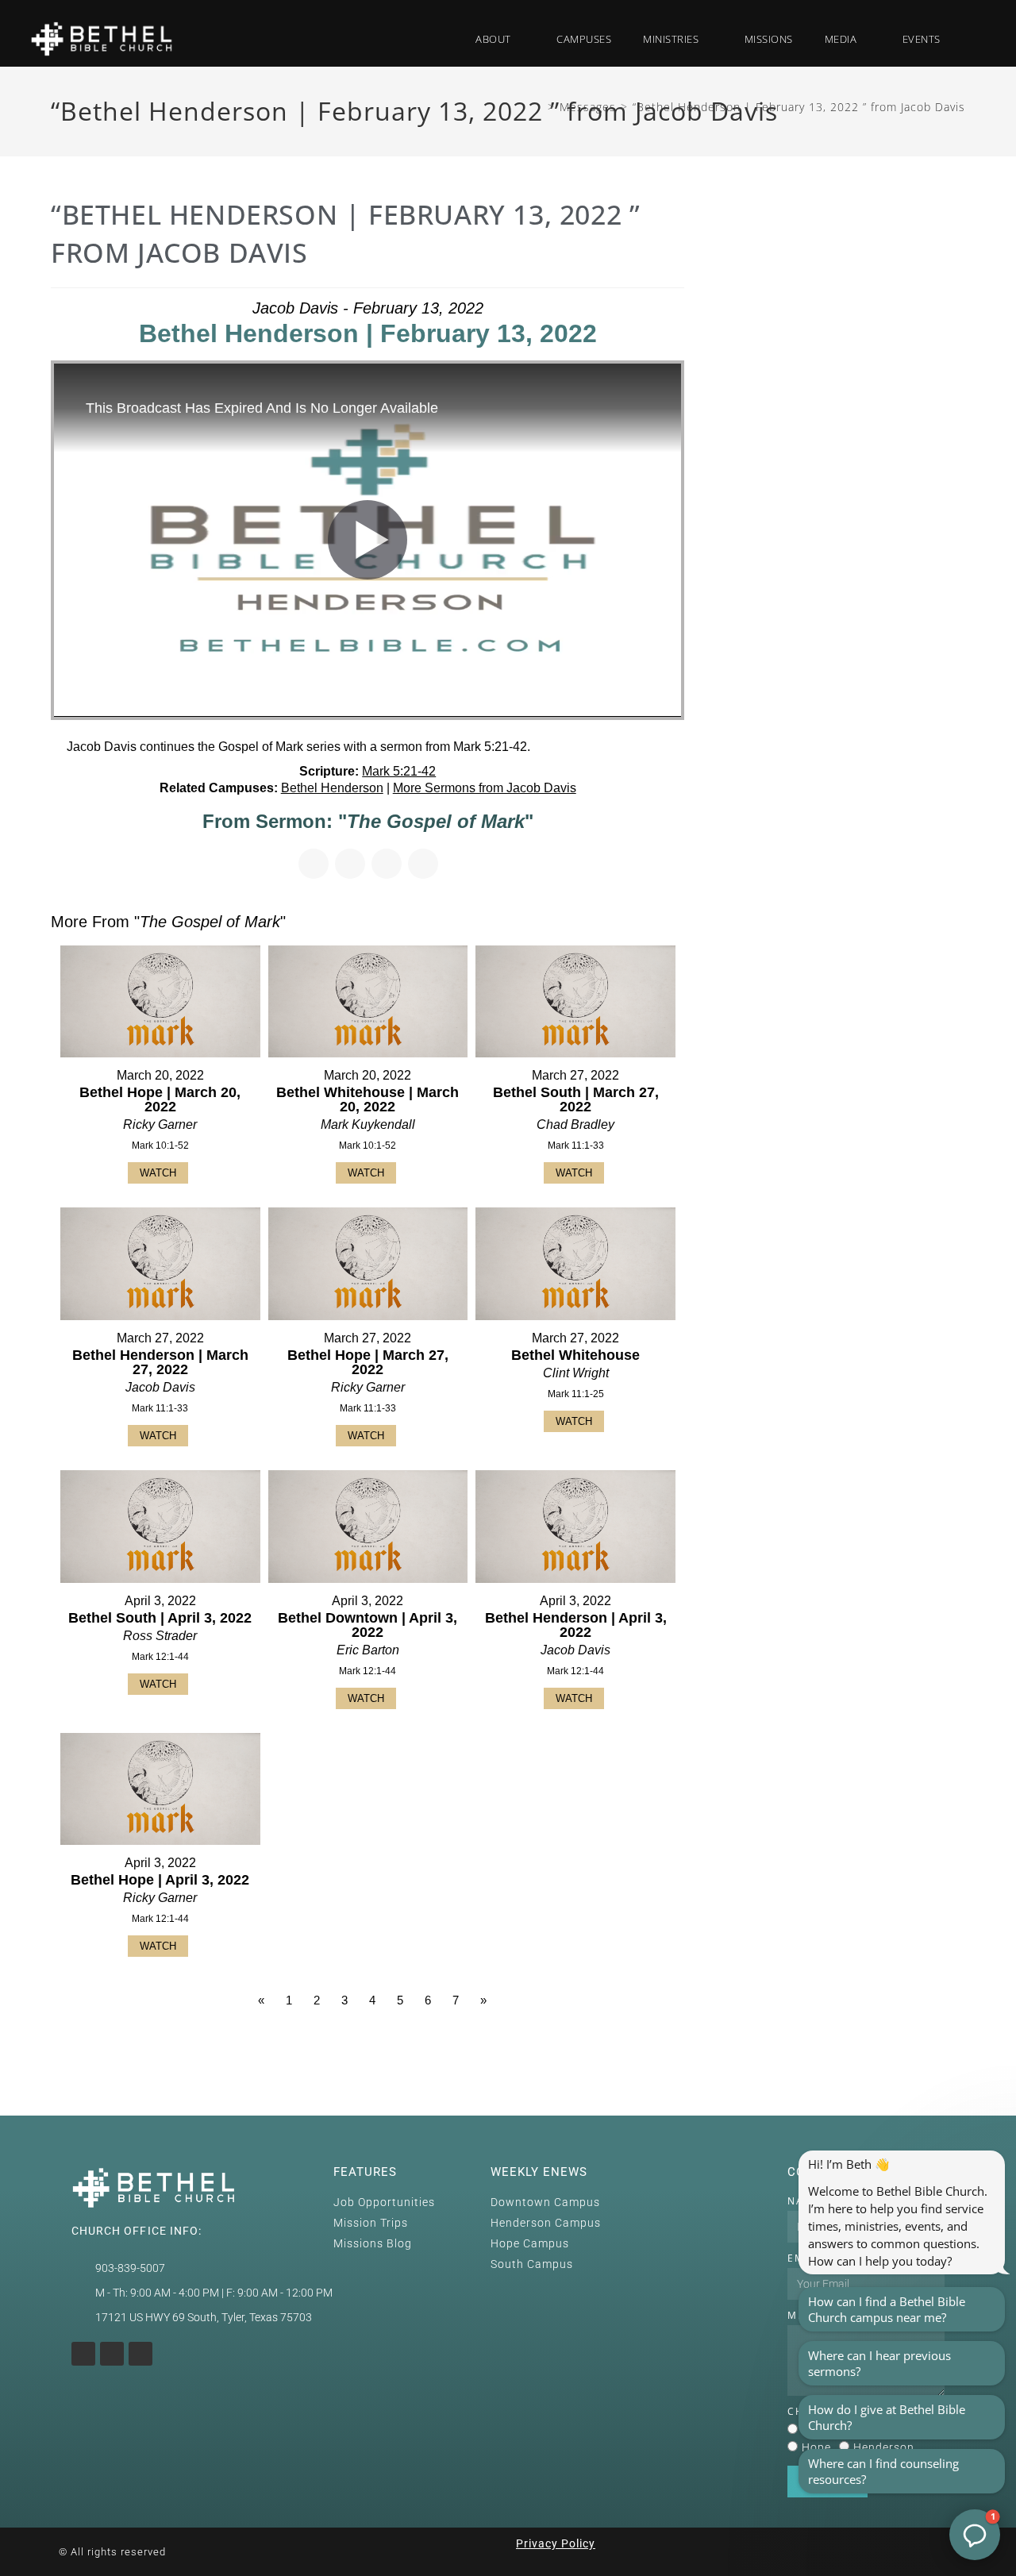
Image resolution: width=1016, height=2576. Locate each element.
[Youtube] (112, 2354)
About (493, 39)
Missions (769, 39)
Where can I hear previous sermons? (879, 2363)
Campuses (584, 39)
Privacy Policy (556, 2543)
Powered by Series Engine (625, 2044)
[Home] (538, 107)
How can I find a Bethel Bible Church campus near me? (887, 2309)
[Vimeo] (140, 2354)
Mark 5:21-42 (399, 771)
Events (922, 39)
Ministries (671, 39)
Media (841, 39)
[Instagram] (83, 2354)
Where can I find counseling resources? (883, 2471)
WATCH (158, 1173)
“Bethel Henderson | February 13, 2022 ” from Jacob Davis (799, 107)
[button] (973, 39)
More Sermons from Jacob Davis (485, 788)
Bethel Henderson (332, 788)
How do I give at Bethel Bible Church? (887, 2417)
